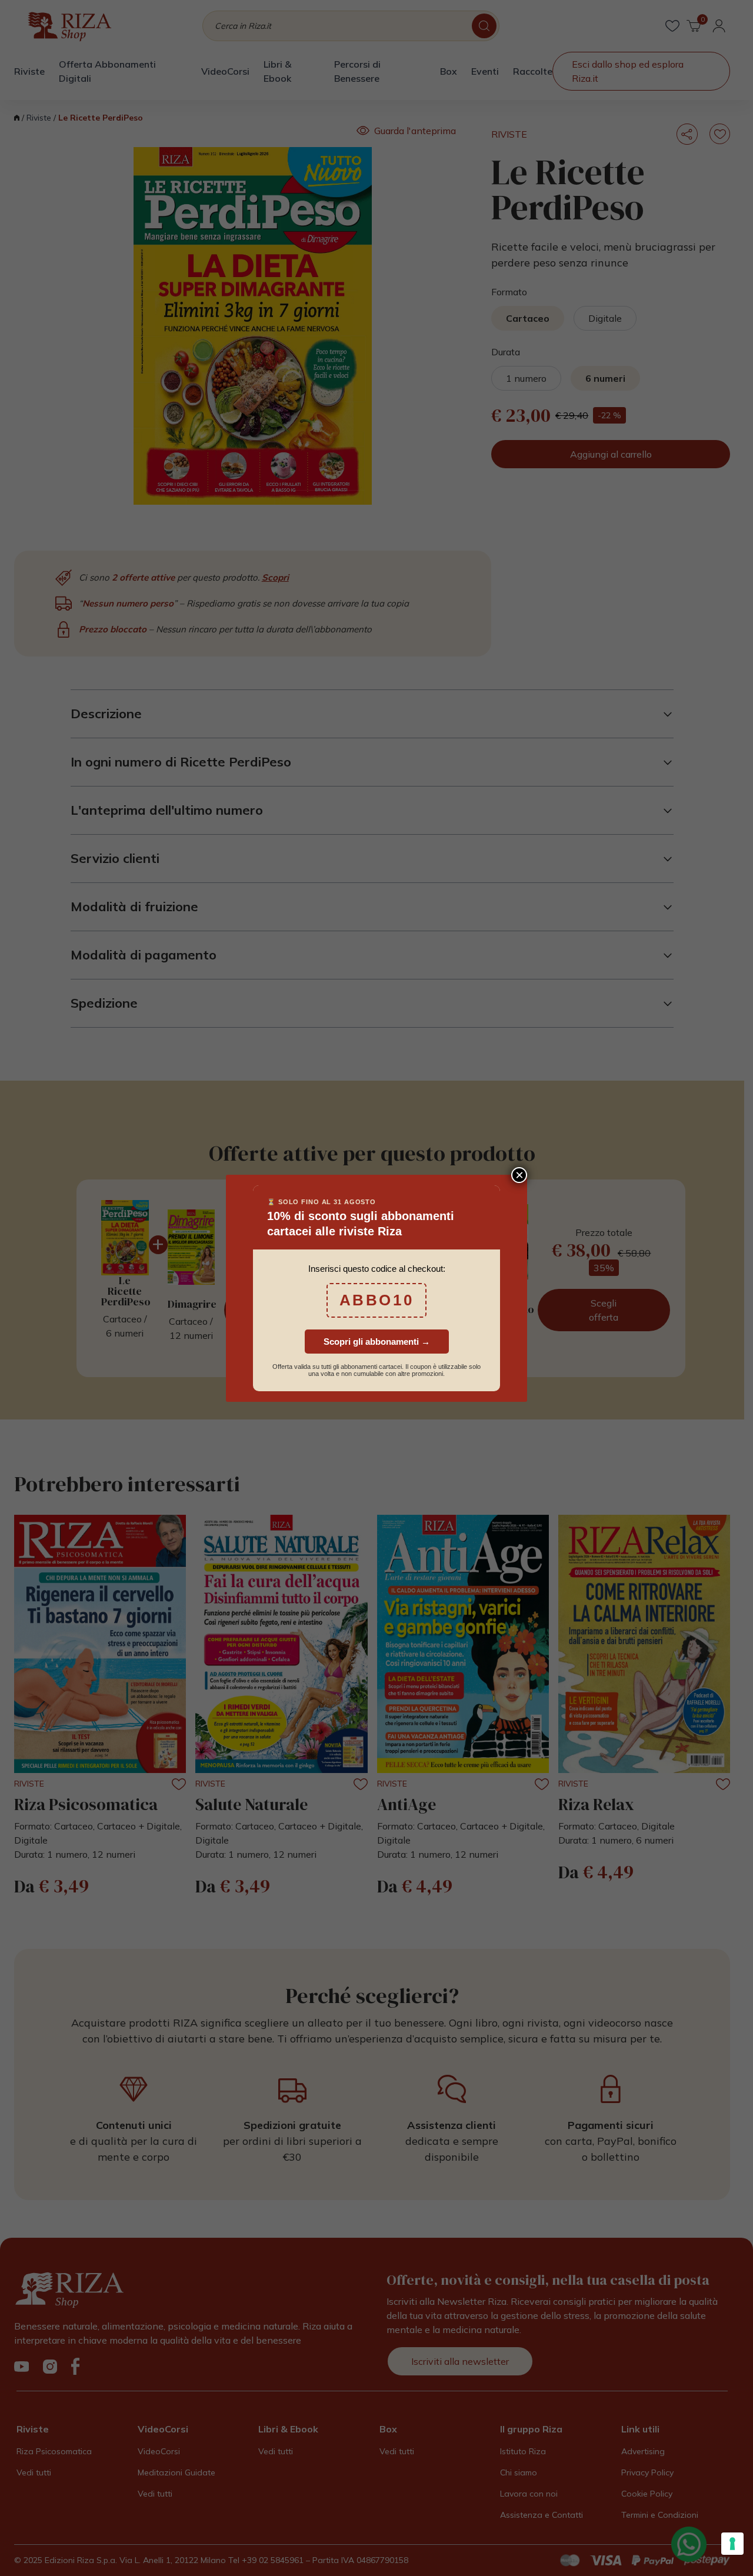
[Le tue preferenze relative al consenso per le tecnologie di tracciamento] (732, 2544)
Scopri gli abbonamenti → (377, 1342)
